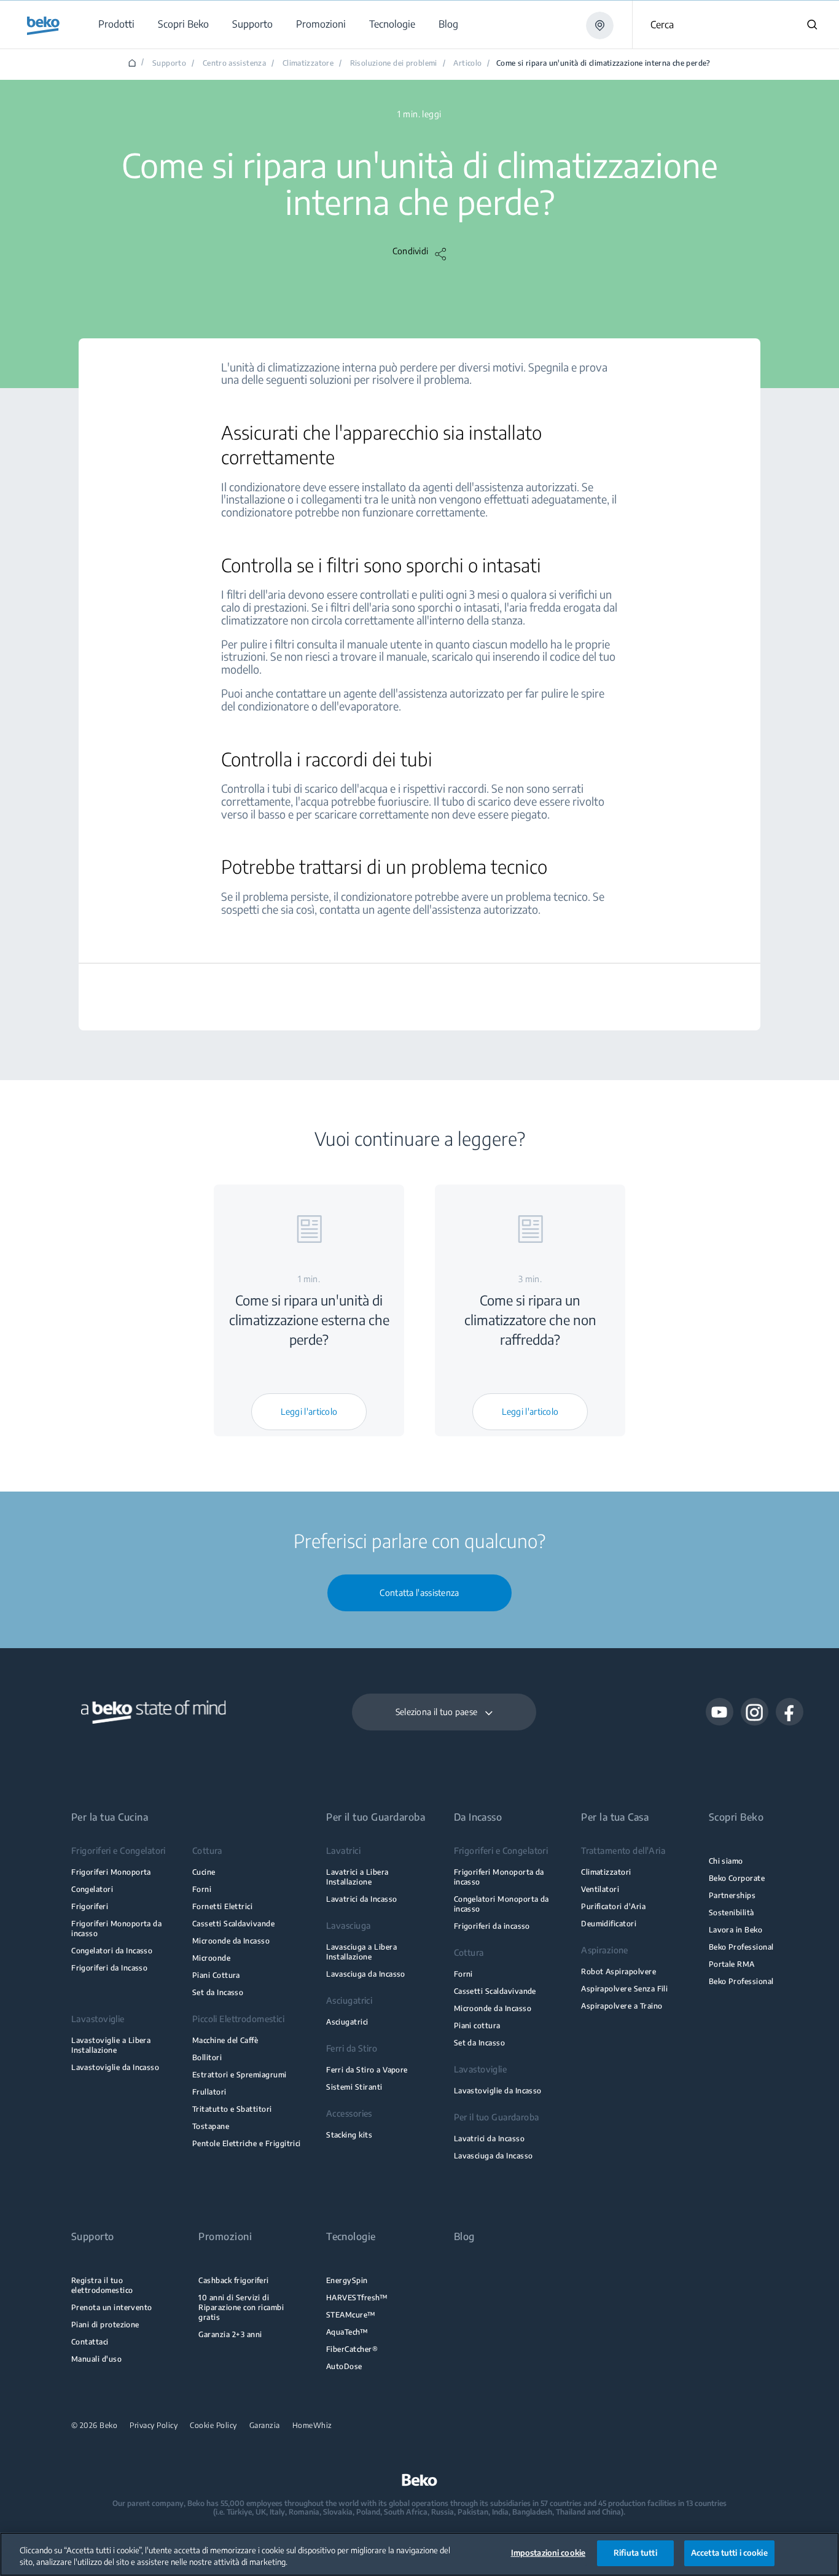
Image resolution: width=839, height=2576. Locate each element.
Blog (464, 2237)
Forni (202, 1889)
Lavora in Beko (736, 1930)
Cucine (204, 1872)
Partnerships (732, 1895)
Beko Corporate (737, 1878)
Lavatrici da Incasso (361, 1899)
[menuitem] (116, 24)
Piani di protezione (105, 2325)
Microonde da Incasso (231, 1941)
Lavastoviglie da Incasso (115, 2067)
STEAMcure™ (351, 2315)
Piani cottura (477, 2025)
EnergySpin (347, 2280)
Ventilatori (600, 1889)
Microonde (211, 1958)
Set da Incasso (218, 1992)
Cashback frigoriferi (233, 2280)
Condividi (411, 251)
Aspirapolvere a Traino (622, 2006)
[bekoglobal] (43, 26)
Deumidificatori (609, 1924)
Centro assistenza (234, 63)
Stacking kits (349, 2135)
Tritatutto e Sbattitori (232, 2109)
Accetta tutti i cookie (729, 2553)
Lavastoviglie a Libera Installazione (111, 2045)
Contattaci (90, 2342)
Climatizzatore (308, 63)
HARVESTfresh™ (357, 2298)
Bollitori (207, 2057)
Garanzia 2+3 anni (230, 2334)
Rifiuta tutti (635, 2553)
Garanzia (265, 2426)
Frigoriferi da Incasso (109, 1968)
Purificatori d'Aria (613, 1906)
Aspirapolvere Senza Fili (624, 1989)
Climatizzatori (606, 1872)
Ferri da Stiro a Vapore (367, 2070)
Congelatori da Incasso (112, 1951)
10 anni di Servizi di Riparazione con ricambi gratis (241, 2307)
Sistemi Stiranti (354, 2087)
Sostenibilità (732, 1913)
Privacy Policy (154, 2426)
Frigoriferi (90, 1906)
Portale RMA (732, 1964)
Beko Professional (741, 1947)
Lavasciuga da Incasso (366, 1974)
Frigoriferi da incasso (492, 1926)
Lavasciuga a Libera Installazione (361, 1952)
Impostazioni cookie (548, 2553)
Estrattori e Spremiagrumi (240, 2075)
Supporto (169, 63)
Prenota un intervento (112, 2307)
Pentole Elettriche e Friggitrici (247, 2143)
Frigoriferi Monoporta (111, 1872)
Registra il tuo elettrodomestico (102, 2285)
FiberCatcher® (352, 2349)
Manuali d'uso (96, 2359)
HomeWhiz (312, 2426)
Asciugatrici (347, 2022)
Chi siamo (726, 1861)
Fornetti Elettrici (222, 1906)
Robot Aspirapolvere (619, 1971)
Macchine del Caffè (225, 2040)
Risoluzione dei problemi (394, 63)
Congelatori (92, 1889)
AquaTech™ (347, 2332)
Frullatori (209, 2092)
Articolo (467, 63)
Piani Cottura (216, 1975)
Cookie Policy (213, 2426)
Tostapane (211, 2126)
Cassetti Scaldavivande (233, 1924)
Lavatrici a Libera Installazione (357, 1877)
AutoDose (344, 2366)
